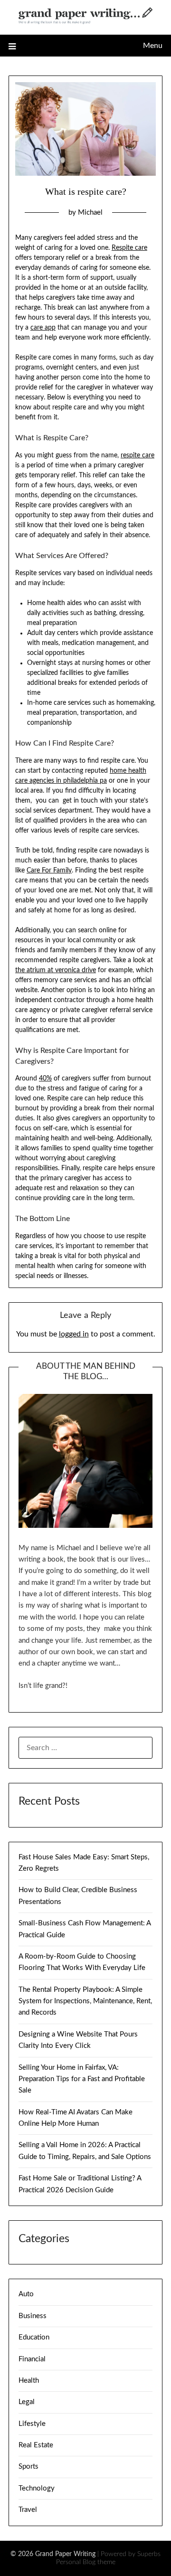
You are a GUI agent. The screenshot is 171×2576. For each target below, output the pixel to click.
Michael (90, 213)
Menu (153, 46)
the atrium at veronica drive (56, 970)
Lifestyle (32, 2424)
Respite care (129, 248)
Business (33, 2316)
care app (43, 328)
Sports (28, 2467)
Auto (26, 2294)
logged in (74, 1334)
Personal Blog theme (86, 2562)
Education (34, 2337)
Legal (27, 2402)
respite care (138, 455)
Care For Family (49, 871)
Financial (32, 2359)
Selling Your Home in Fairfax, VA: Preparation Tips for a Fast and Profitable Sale (82, 2079)
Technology (37, 2488)
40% (45, 1079)
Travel (28, 2510)
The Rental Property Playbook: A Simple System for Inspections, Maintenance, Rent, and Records (85, 2001)
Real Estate (36, 2445)
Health (29, 2381)
